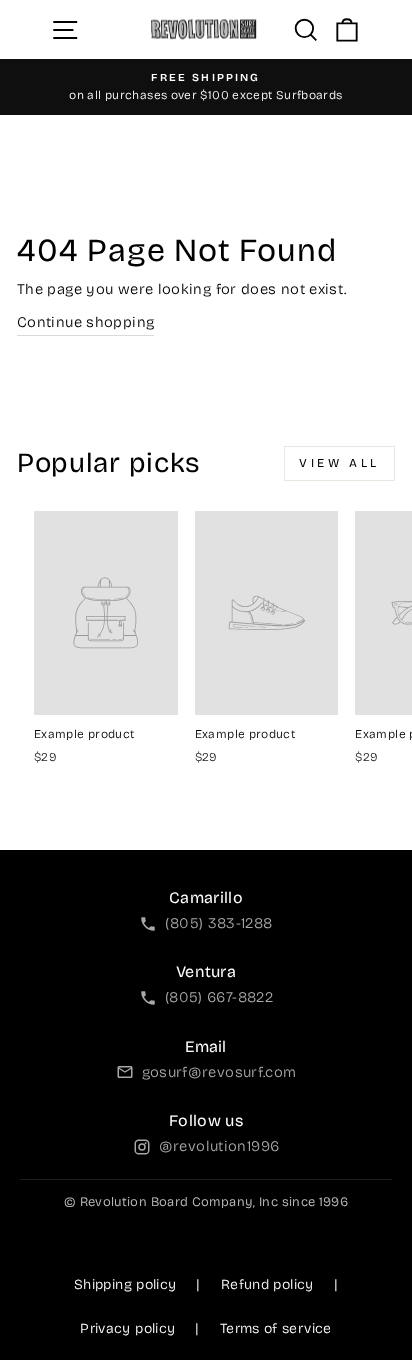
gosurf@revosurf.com (219, 1072)
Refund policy (267, 1284)
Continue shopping (85, 322)
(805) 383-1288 (218, 923)
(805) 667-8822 (219, 997)
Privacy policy (127, 1328)
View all (339, 463)
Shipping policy (125, 1284)
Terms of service (276, 1328)
